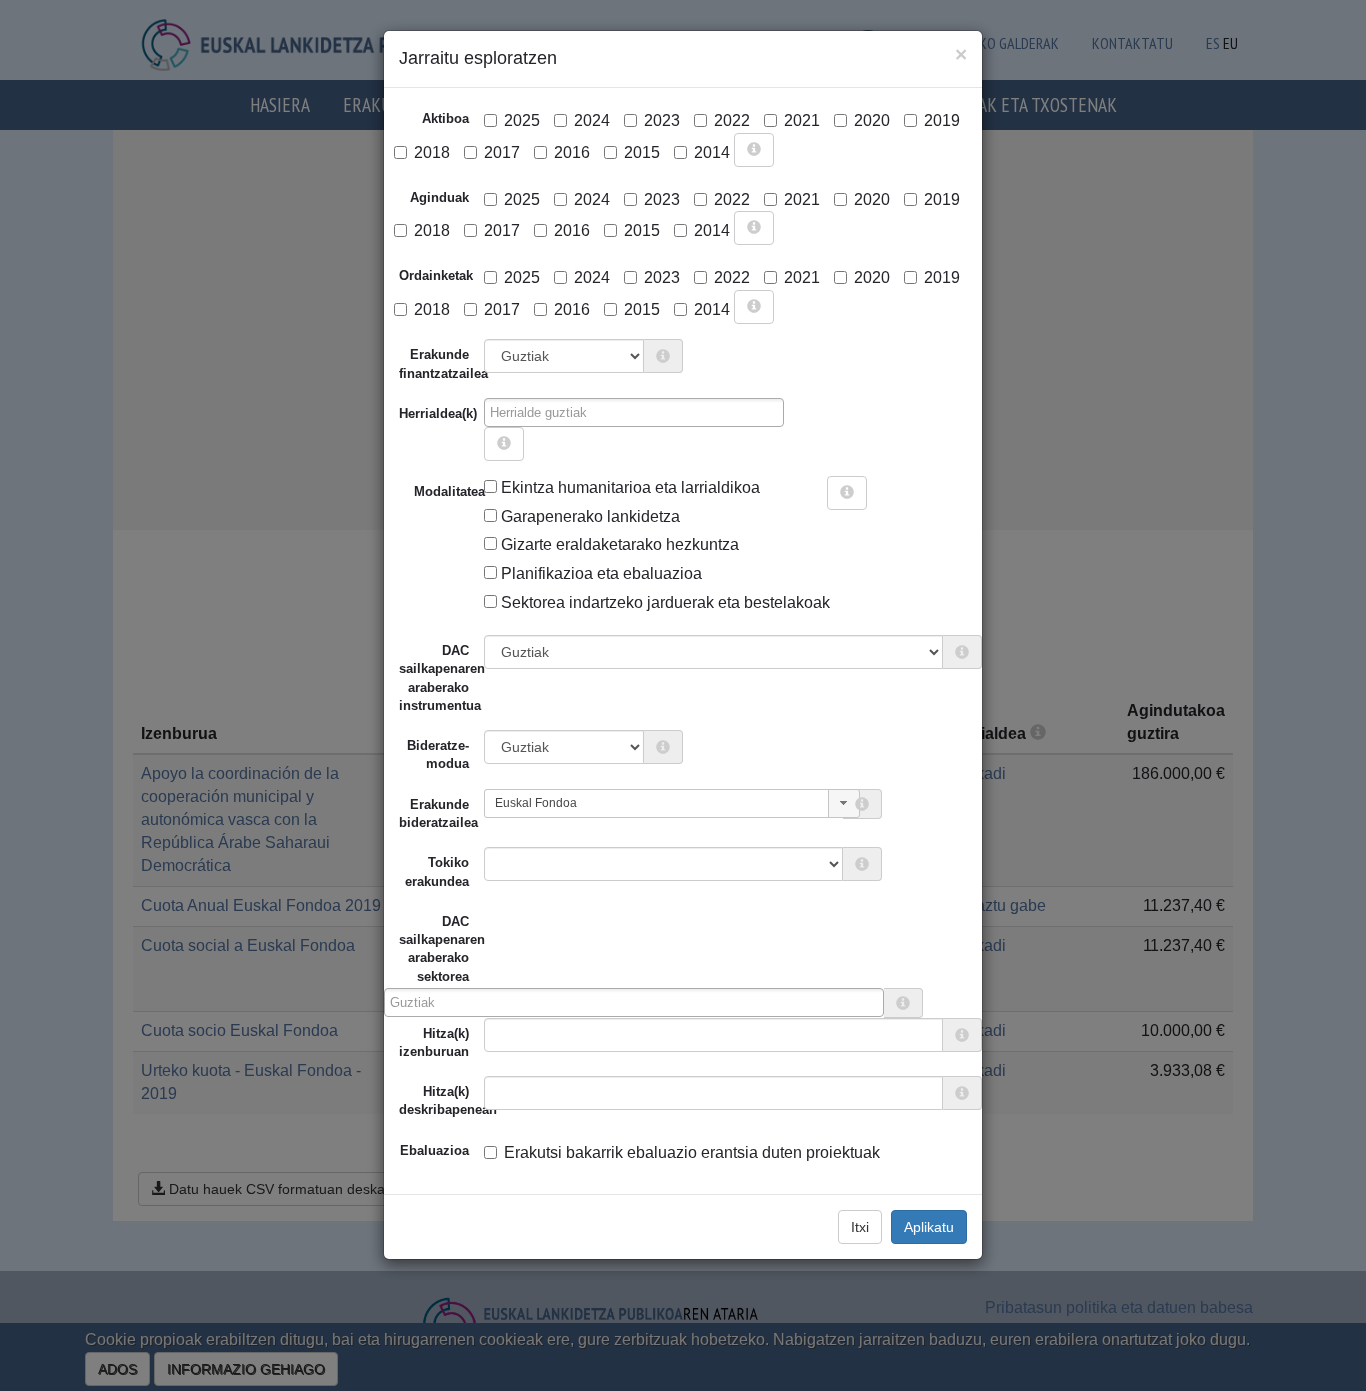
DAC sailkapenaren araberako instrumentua (441, 678)
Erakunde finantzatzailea (441, 363)
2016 (572, 152)
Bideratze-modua (438, 754)
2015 (642, 152)
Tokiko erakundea (437, 871)
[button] (844, 803)
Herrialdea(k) (438, 413)
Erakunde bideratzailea (438, 813)
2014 (712, 152)
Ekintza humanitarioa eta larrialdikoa (628, 487)
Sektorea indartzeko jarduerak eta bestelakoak (663, 602)
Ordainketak (436, 275)
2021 (802, 120)
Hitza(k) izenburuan (434, 1042)
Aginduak (439, 197)
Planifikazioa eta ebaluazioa (599, 573)
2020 (872, 120)
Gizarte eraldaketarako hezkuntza (618, 544)
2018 (432, 152)
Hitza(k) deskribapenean (441, 1100)
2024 (592, 120)
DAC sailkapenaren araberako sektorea (434, 949)
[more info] (754, 150)
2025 (522, 120)
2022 (732, 120)
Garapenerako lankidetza (588, 516)
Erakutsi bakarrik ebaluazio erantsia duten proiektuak (692, 1152)
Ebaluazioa (434, 1150)
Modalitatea (421, 491)
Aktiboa (445, 118)
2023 (662, 120)
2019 (942, 120)
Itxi (860, 1227)
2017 (502, 152)
